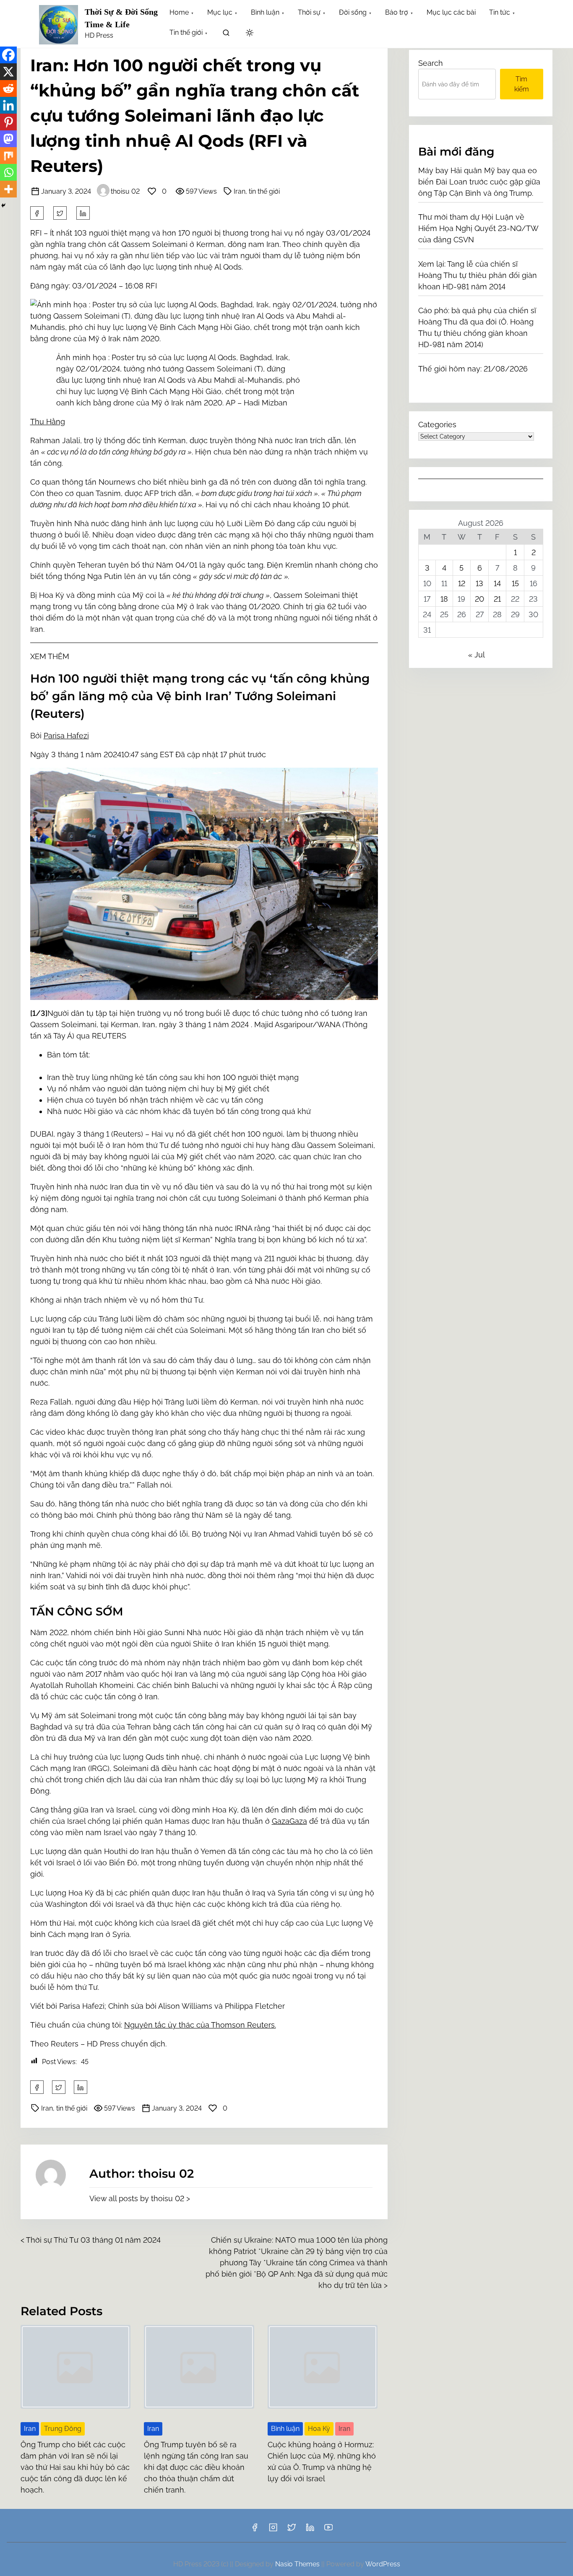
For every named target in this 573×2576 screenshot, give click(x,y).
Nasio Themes (298, 2564)
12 (462, 583)
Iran (240, 191)
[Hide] (3, 205)
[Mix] (8, 156)
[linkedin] (310, 2530)
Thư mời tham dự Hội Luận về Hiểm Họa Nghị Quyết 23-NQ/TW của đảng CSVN (478, 228)
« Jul (476, 655)
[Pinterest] (8, 122)
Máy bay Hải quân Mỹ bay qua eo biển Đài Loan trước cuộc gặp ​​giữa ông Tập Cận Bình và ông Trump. (479, 182)
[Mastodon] (8, 139)
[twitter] (60, 213)
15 (515, 583)
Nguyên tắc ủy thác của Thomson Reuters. (200, 2025)
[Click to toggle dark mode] (250, 33)
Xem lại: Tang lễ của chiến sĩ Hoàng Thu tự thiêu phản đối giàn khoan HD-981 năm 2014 (478, 275)
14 (497, 583)
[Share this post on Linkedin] (83, 213)
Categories (437, 425)
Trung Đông (63, 2429)
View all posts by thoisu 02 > (140, 2198)
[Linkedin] (8, 105)
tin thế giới (264, 191)
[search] (226, 34)
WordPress (383, 2564)
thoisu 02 (125, 191)
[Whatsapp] (8, 172)
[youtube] (328, 2530)
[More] (8, 189)
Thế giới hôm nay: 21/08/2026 (473, 369)
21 (497, 599)
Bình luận (285, 2429)
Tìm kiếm (522, 84)
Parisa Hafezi (66, 736)
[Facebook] (8, 55)
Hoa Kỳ (319, 2429)
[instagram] (273, 2530)
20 (479, 599)
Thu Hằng (48, 422)
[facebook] (37, 213)
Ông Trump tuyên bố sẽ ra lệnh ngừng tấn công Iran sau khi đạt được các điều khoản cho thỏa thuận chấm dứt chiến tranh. (196, 2467)
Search (431, 63)
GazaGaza (289, 1821)
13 (479, 583)
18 (444, 599)
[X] (8, 72)
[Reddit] (8, 88)
